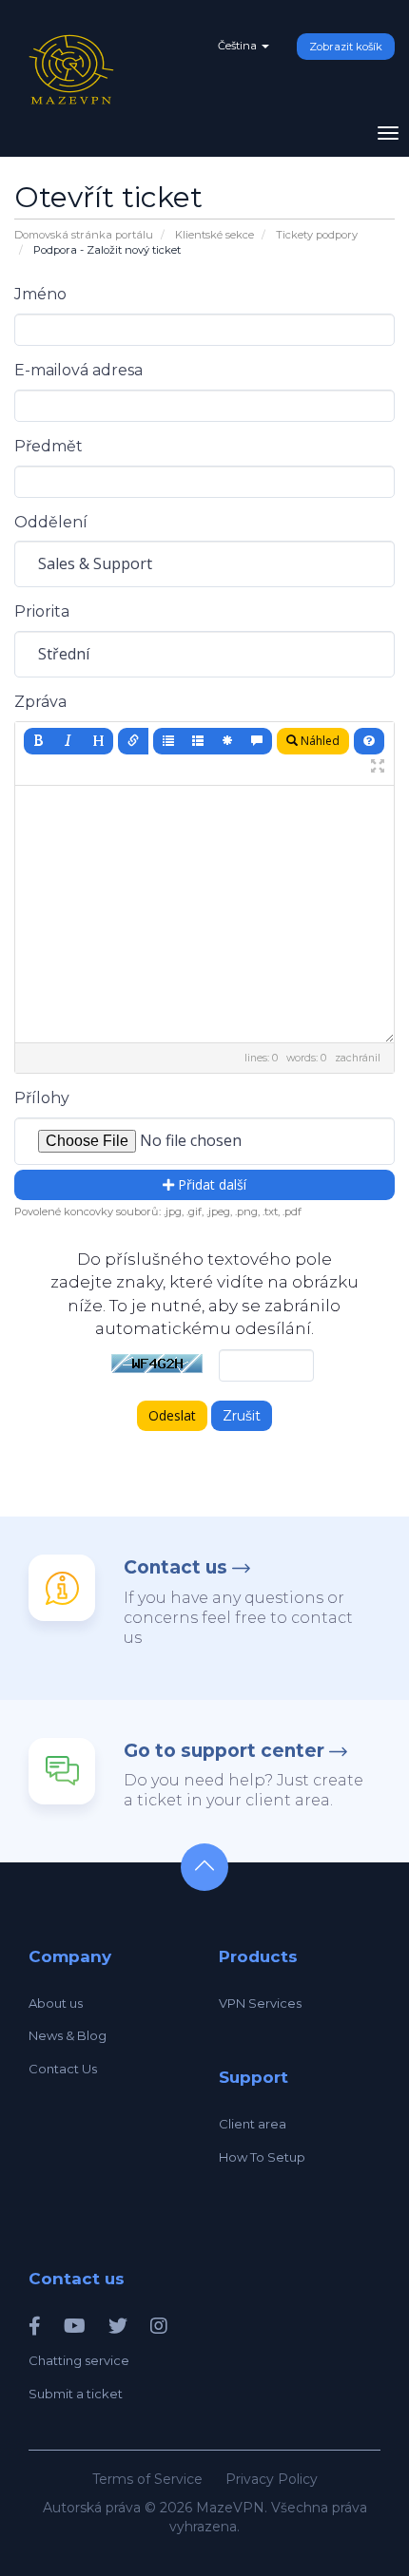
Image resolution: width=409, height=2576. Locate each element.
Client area (253, 2124)
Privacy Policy (272, 2479)
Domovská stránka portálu (84, 235)
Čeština (239, 46)
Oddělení (51, 522)
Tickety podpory (317, 235)
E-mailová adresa (78, 370)
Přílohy (42, 1098)
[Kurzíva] (68, 741)
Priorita (42, 611)
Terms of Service (147, 2479)
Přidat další (210, 1184)
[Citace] (257, 741)
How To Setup (262, 2157)
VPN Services (260, 2003)
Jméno (40, 294)
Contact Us (63, 2069)
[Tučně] (39, 741)
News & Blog (68, 2035)
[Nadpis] (98, 741)
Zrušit (242, 1416)
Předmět (49, 446)
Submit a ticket (76, 2394)
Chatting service (79, 2360)
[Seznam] (168, 741)
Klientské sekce (214, 235)
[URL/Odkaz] (133, 741)
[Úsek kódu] (227, 741)
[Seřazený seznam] (198, 741)
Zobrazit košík (346, 47)
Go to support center (224, 1751)
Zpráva (40, 702)
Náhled (319, 741)
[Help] (369, 741)
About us (56, 2003)
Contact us (175, 1567)
